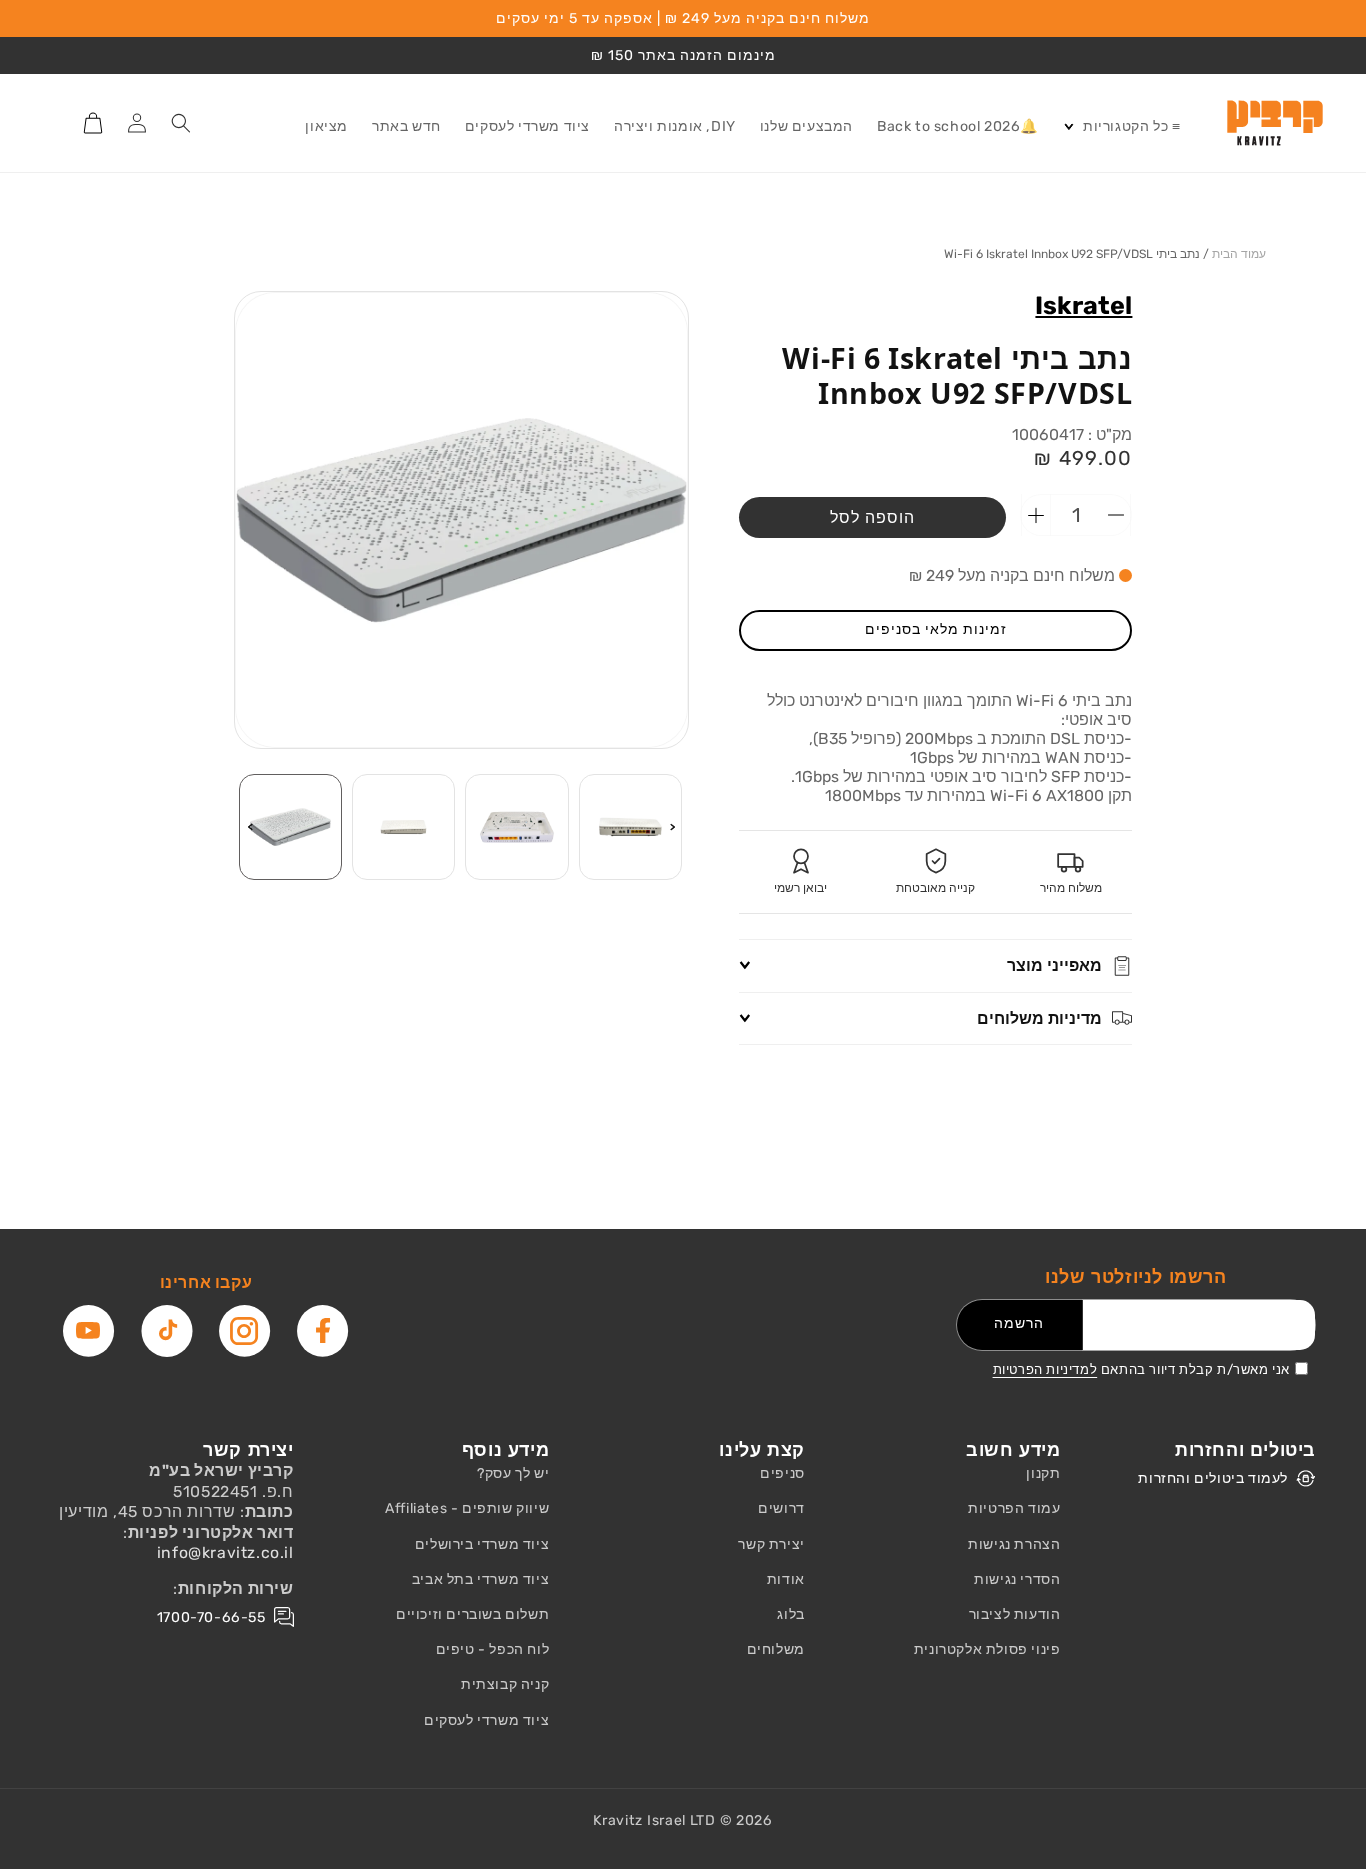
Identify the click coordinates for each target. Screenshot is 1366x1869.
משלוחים (776, 1649)
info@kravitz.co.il (225, 1552)
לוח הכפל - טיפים (493, 1649)
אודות (786, 1579)
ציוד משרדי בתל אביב (480, 1579)
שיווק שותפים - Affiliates (467, 1508)
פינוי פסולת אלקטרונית (987, 1649)
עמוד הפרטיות (1014, 1508)
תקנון (1043, 1473)
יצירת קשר (771, 1544)
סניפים (782, 1473)
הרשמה (1019, 1323)
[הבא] (250, 827)
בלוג (790, 1614)
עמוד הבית (1239, 254)
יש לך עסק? (513, 1473)
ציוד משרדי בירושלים (482, 1544)
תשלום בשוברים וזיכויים (472, 1614)
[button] (1121, 127)
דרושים (781, 1508)
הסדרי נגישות (1017, 1579)
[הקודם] (673, 827)
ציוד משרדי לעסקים (486, 1720)
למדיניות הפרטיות (1045, 1369)
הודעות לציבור (1015, 1614)
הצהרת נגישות (1014, 1544)
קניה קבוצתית (505, 1684)
